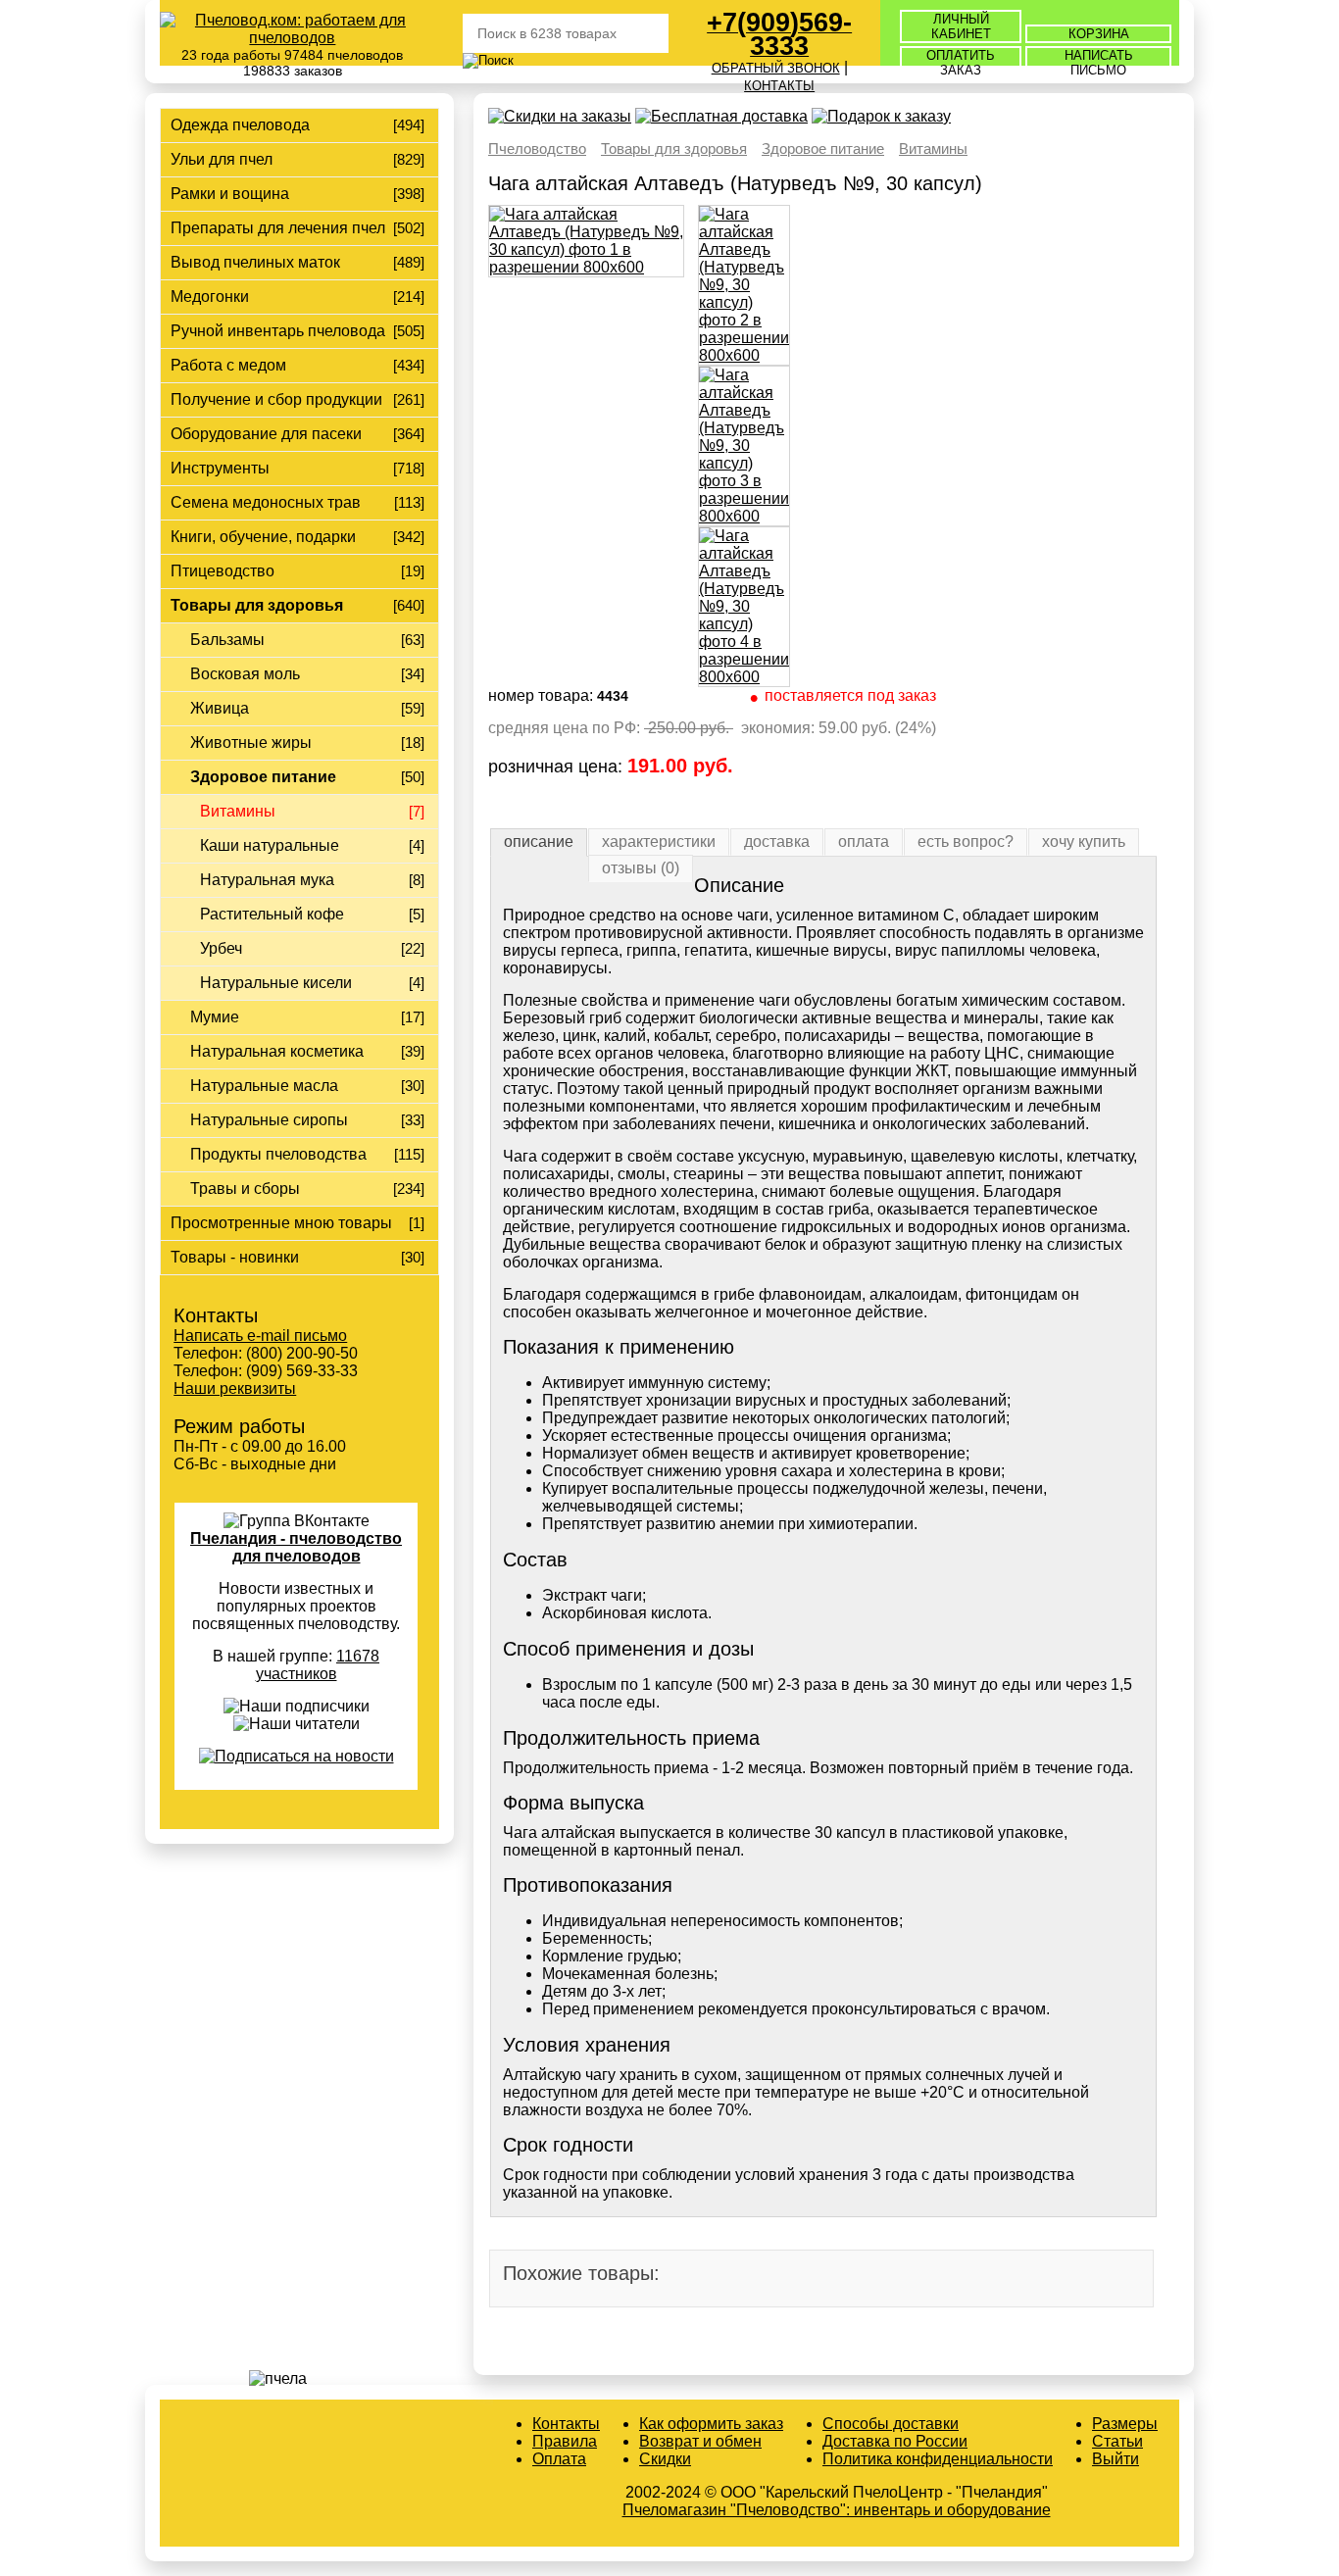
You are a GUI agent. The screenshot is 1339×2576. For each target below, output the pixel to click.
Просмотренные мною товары (281, 1223)
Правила (565, 2441)
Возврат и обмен (700, 2441)
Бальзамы (227, 640)
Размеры (1125, 2424)
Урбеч (221, 948)
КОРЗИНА (1099, 34)
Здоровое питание (263, 777)
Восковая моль (245, 674)
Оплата (559, 2459)
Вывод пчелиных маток (255, 262)
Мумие (215, 1017)
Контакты (566, 2424)
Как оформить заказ (711, 2424)
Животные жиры (251, 743)
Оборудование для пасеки (266, 434)
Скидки (665, 2459)
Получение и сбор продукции (276, 399)
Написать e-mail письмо (260, 1336)
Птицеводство (223, 571)
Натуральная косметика (277, 1051)
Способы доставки (891, 2424)
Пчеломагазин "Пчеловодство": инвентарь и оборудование (837, 2510)
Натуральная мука (267, 880)
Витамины (238, 811)
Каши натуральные (270, 845)
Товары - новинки (235, 1257)
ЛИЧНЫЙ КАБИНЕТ (961, 26)
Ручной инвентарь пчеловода (278, 331)
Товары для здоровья (257, 605)
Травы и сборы (245, 1189)
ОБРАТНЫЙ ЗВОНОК (776, 68)
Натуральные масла (264, 1086)
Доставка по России (895, 2441)
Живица (220, 708)
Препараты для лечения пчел (278, 228)
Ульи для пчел (222, 159)
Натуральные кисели (276, 983)
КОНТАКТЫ (779, 86)
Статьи (1117, 2441)
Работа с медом (228, 365)
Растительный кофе (272, 914)
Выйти (1116, 2459)
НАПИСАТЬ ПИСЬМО (1099, 63)
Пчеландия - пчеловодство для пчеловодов (296, 1547)
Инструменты (220, 468)
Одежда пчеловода (240, 125)
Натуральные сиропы (269, 1120)
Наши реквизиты (235, 1388)
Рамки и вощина (230, 194)
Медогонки (210, 297)
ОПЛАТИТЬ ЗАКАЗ (961, 63)
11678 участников (318, 1665)
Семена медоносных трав (266, 502)
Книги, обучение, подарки (263, 537)
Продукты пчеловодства (278, 1154)
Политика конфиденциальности (938, 2459)
